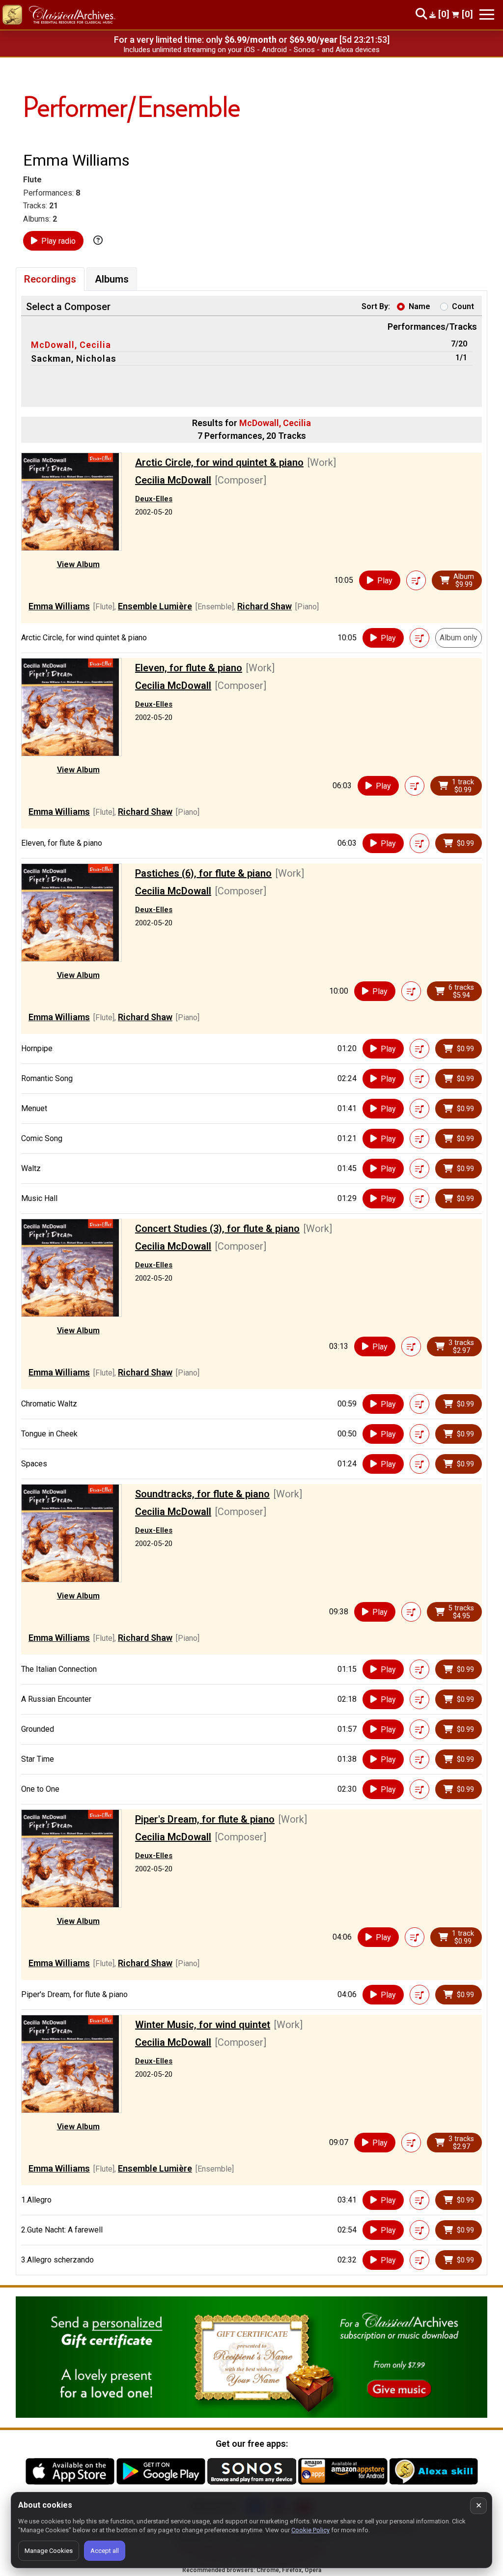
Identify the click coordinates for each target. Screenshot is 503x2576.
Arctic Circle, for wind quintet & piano (219, 462)
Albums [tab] (112, 279)
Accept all (105, 2551)
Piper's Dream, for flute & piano (205, 1819)
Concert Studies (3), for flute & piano (217, 1229)
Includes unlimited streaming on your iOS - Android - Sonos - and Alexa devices (251, 50)
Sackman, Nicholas (74, 358)
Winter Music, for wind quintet (203, 2025)
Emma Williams (59, 606)
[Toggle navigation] (487, 14)
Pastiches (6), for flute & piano (203, 873)
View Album (78, 564)
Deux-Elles (154, 499)
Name (419, 306)
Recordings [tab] (50, 279)
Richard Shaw (265, 606)
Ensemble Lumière (155, 606)
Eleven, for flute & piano (189, 668)
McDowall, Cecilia (71, 345)
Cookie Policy (310, 2530)
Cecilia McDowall (173, 480)
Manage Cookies (49, 2551)
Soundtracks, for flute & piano (202, 1494)
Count (463, 306)
